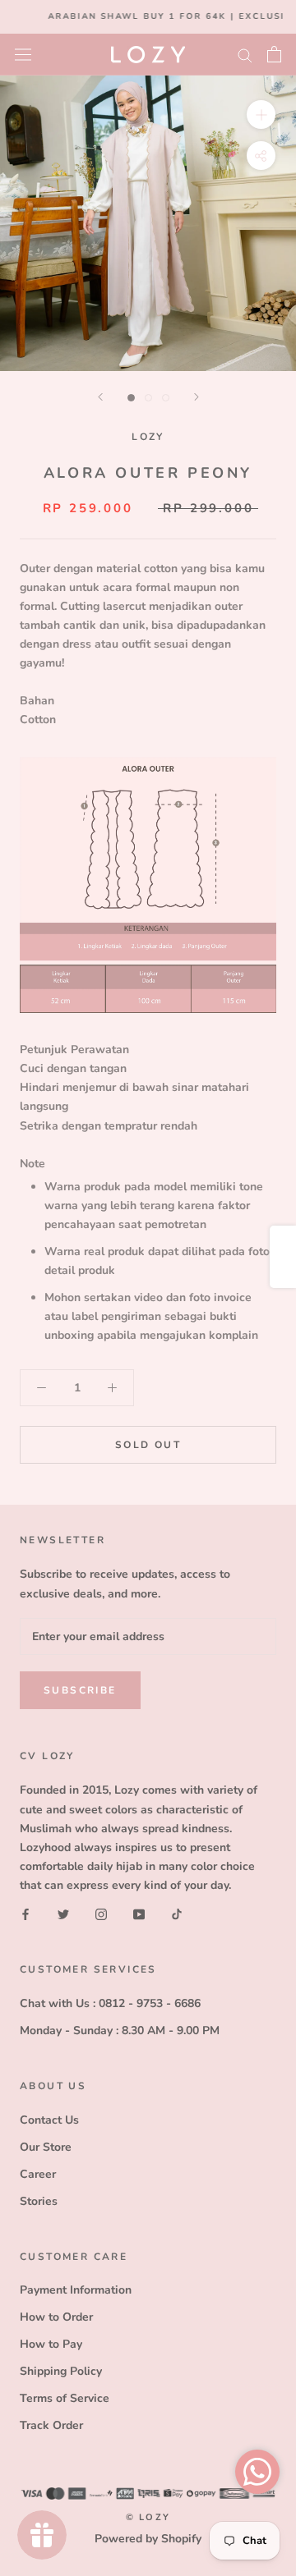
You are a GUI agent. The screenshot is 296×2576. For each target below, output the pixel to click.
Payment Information (76, 2290)
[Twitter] (63, 1913)
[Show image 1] (131, 398)
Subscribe (80, 1690)
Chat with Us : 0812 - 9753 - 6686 (110, 2003)
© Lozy (148, 2517)
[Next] (197, 397)
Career (38, 2174)
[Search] (245, 55)
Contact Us (49, 2120)
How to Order (56, 2317)
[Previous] (100, 397)
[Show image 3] (166, 398)
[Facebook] (25, 1913)
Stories (39, 2201)
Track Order (51, 2425)
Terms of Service (65, 2398)
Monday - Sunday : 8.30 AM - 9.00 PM (120, 2031)
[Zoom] (261, 114)
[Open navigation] (23, 54)
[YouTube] (139, 1913)
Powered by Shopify (148, 2539)
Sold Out (148, 1445)
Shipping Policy (61, 2371)
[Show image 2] (148, 398)
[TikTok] (177, 1913)
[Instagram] (101, 1913)
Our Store (46, 2147)
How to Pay (51, 2344)
